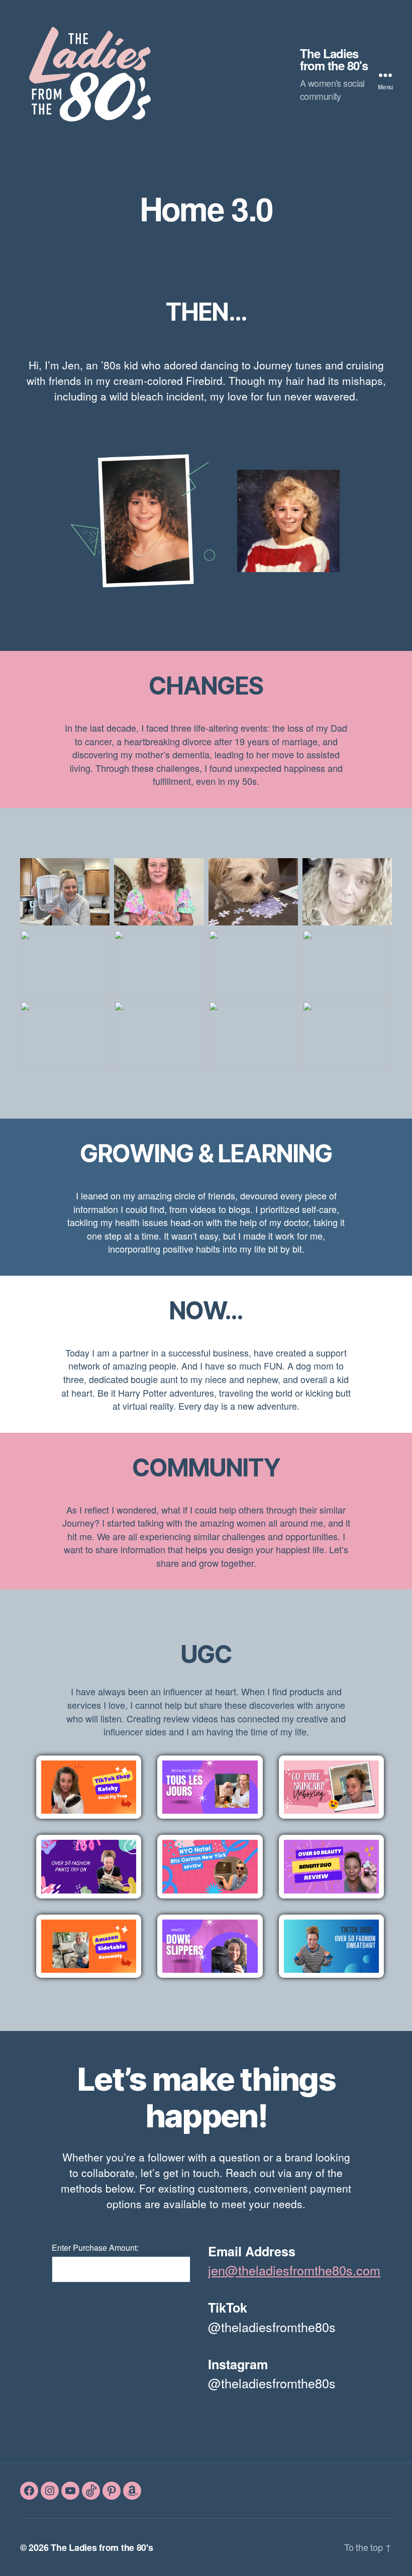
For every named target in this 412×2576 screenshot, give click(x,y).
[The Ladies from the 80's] (160, 72)
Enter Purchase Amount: (95, 2248)
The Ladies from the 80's (334, 59)
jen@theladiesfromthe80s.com (294, 2270)
